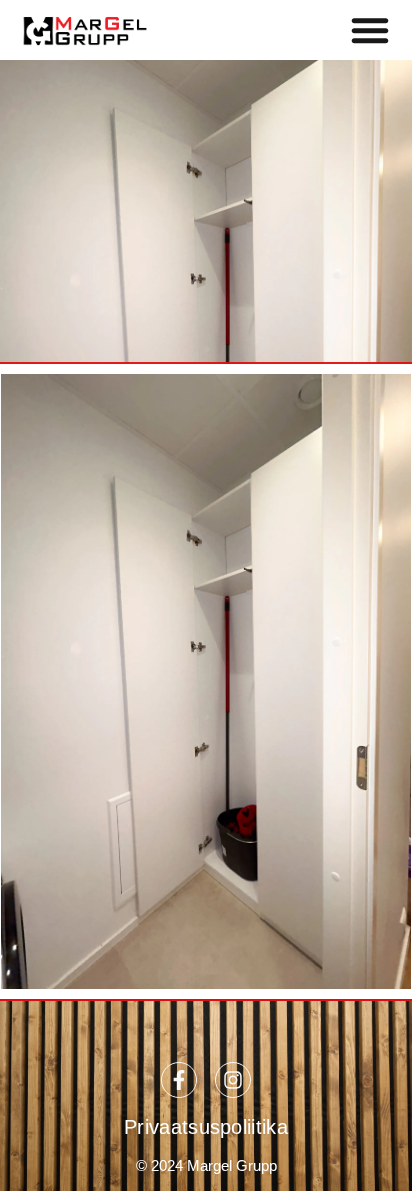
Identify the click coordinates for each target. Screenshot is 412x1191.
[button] (370, 30)
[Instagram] (233, 1080)
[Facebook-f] (179, 1080)
